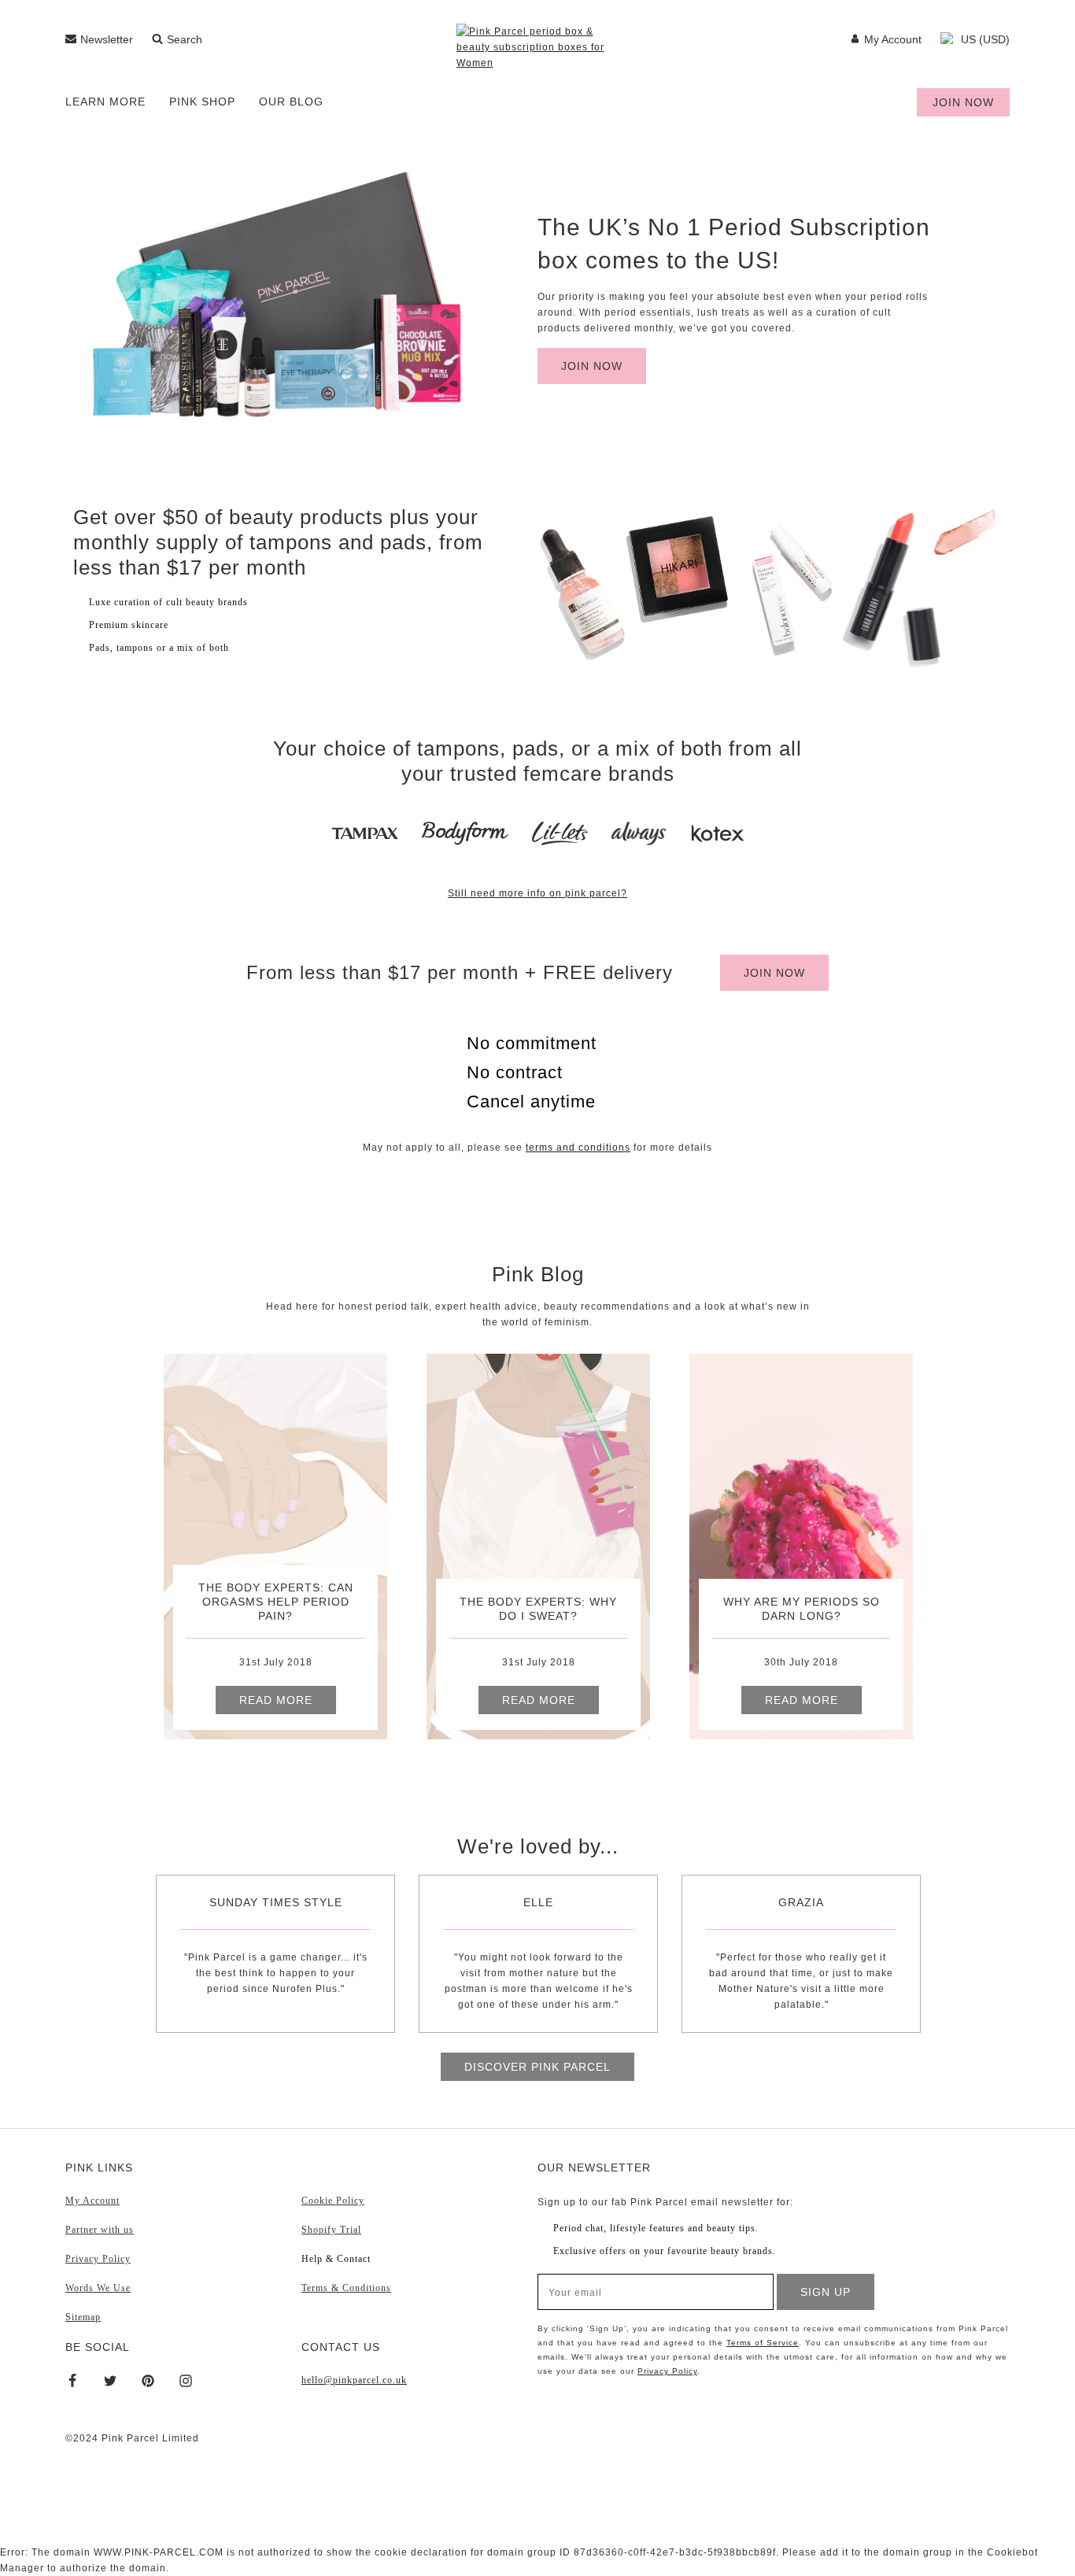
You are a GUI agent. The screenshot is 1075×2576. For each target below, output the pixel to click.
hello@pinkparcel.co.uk (354, 2380)
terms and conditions (578, 1148)
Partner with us (100, 2230)
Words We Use (98, 2288)
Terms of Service (763, 2343)
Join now (963, 102)
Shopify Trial (331, 2230)
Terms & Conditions (346, 2288)
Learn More (105, 102)
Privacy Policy (98, 2259)
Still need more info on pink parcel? (537, 893)
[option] (275, 1547)
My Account (893, 39)
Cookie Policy (333, 2201)
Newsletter (107, 39)
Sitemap (83, 2317)
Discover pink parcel (537, 2067)
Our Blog (291, 102)
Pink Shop (202, 102)
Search (185, 39)
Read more (276, 1700)
